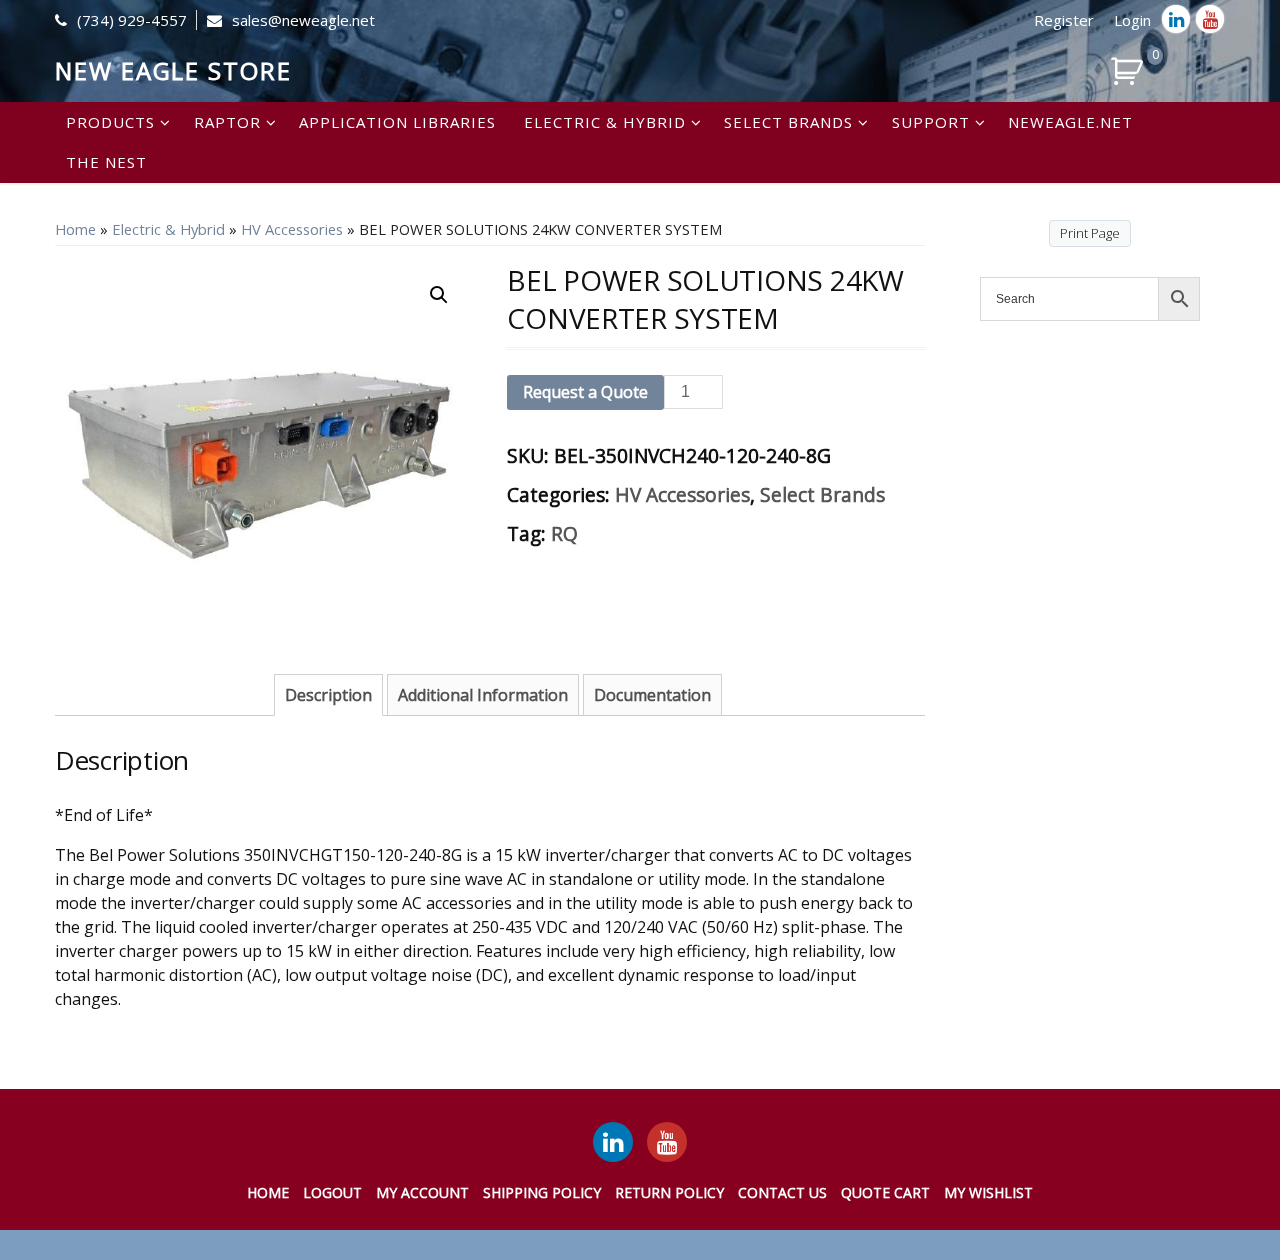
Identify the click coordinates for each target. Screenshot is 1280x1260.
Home (75, 229)
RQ (564, 533)
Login (1132, 20)
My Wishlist (988, 1192)
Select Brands (788, 122)
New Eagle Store (173, 70)
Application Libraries (397, 122)
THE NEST (106, 162)
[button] (439, 295)
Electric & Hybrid (605, 122)
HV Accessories (292, 229)
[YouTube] (667, 1142)
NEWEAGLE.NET (1070, 122)
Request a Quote (585, 392)
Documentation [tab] (652, 695)
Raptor (227, 122)
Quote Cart (885, 1192)
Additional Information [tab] (483, 695)
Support (931, 122)
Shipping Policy (542, 1192)
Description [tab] (328, 695)
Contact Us (782, 1192)
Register (1064, 20)
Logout (332, 1192)
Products (110, 122)
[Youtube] (1210, 19)
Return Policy (669, 1192)
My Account (422, 1192)
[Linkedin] (1176, 19)
